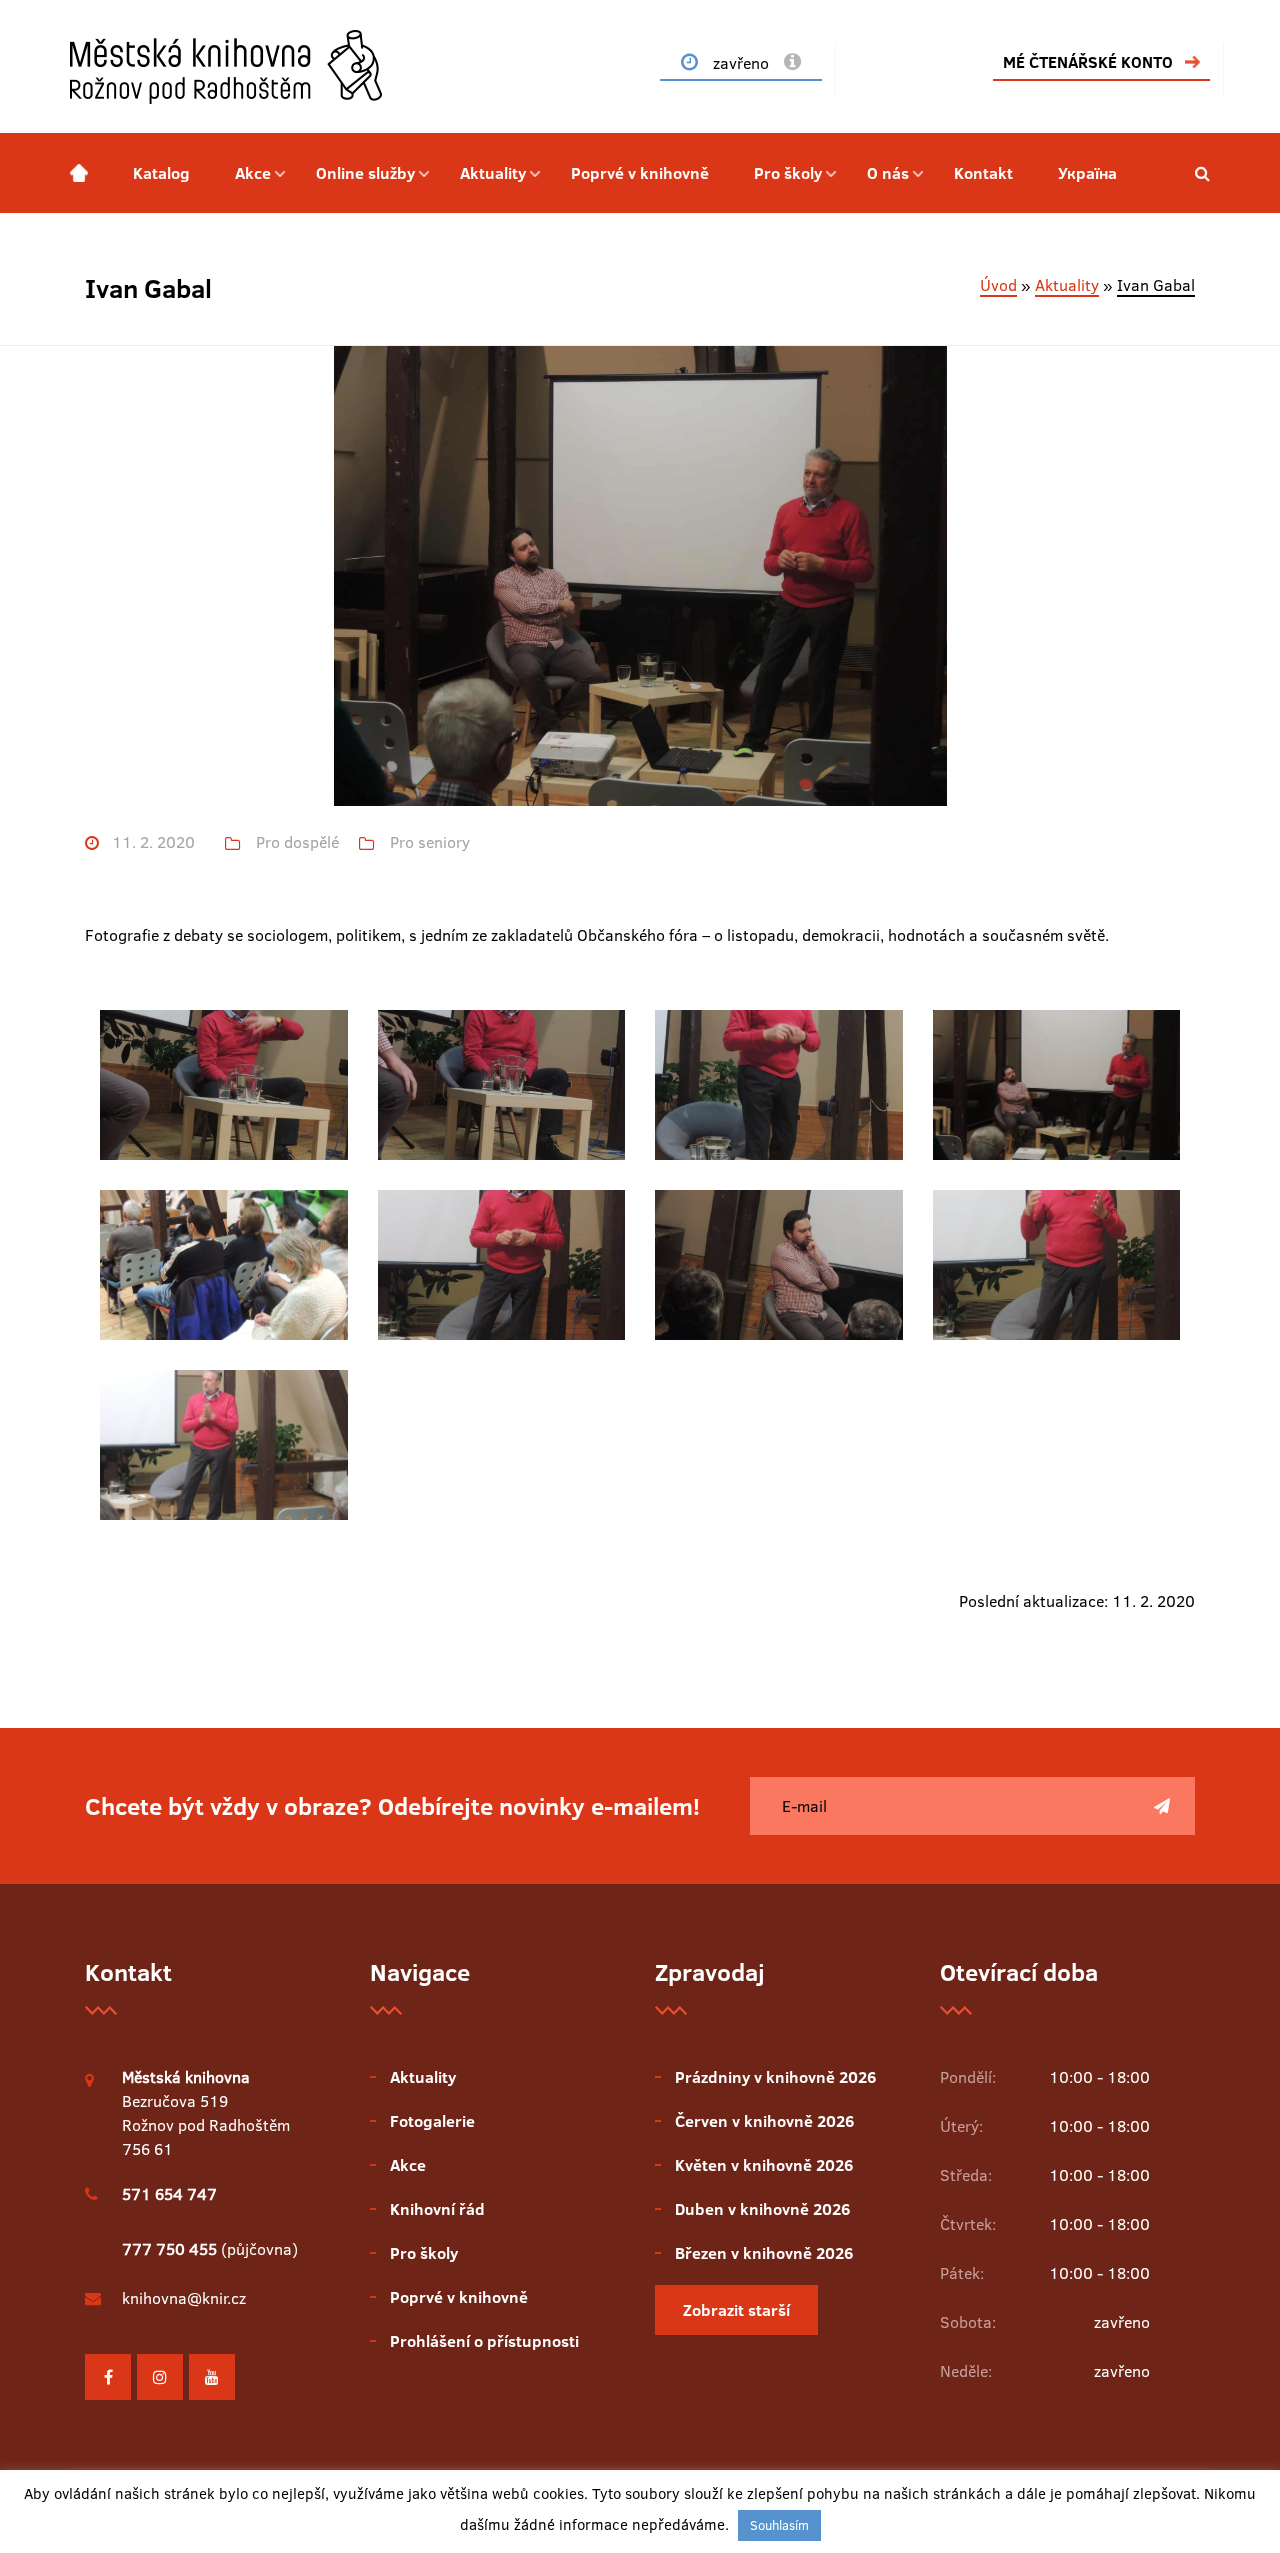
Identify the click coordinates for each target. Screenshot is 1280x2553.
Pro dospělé (297, 842)
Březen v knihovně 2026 (764, 2253)
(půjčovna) (210, 2249)
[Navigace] (79, 173)
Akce (253, 173)
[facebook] (108, 2377)
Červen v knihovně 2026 (764, 2121)
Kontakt (983, 173)
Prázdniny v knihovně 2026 (775, 2077)
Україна (1087, 173)
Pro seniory (430, 842)
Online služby (365, 173)
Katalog (161, 173)
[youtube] (212, 2377)
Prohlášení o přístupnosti (484, 2341)
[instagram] (160, 2377)
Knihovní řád (437, 2209)
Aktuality (493, 173)
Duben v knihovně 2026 (762, 2209)
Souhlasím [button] (779, 2525)
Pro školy (788, 173)
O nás (888, 173)
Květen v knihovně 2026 (764, 2165)
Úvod (998, 285)
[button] (1202, 173)
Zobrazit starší (736, 2310)
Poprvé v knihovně (640, 173)
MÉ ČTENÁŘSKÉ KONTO (1088, 62)
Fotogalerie (432, 2121)
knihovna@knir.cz (184, 2298)
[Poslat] (1162, 1806)
